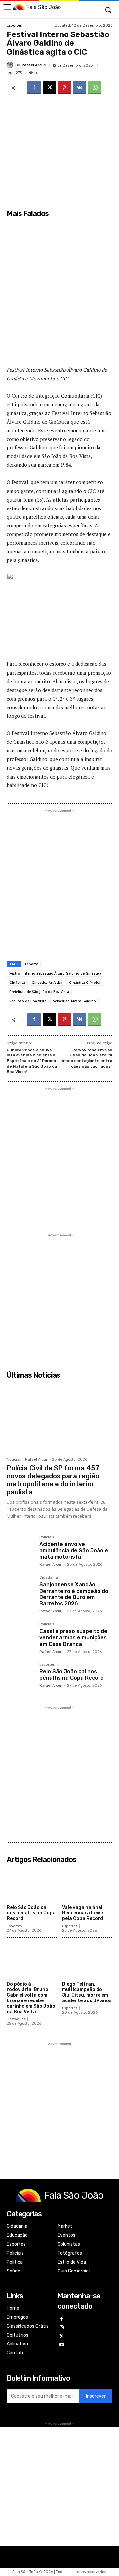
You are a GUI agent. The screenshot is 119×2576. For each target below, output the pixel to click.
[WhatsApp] (95, 88)
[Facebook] (34, 88)
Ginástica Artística (47, 983)
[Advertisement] (59, 292)
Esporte (32, 964)
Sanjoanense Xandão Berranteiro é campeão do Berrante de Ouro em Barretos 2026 (74, 1594)
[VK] (80, 88)
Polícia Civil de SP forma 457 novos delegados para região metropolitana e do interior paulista (53, 1480)
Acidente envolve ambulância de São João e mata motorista (74, 1551)
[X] (49, 88)
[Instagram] (62, 2328)
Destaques (16, 2019)
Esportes (14, 25)
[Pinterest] (64, 88)
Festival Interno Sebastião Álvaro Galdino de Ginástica (55, 973)
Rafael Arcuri (34, 65)
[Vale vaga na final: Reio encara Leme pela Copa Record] (87, 1884)
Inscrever (96, 2396)
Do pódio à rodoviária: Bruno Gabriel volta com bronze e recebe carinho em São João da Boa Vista (31, 1998)
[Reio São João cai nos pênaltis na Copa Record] (20, 1677)
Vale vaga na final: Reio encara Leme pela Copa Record (83, 1913)
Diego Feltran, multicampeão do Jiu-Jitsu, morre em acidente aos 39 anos (87, 1992)
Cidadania (49, 1578)
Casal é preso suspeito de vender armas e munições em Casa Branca (73, 1637)
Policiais (47, 1537)
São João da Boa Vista (28, 1001)
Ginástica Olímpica (85, 983)
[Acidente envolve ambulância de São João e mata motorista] (20, 1549)
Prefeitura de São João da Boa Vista (39, 992)
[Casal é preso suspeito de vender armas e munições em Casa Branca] (20, 1636)
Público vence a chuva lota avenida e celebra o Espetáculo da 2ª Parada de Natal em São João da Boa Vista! (32, 1061)
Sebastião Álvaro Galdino (74, 1001)
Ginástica (17, 983)
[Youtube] (62, 2345)
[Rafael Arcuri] (11, 65)
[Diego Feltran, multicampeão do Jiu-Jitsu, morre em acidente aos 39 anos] (87, 1961)
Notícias (14, 1460)
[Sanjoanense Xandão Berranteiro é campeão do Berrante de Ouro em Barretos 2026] (20, 1589)
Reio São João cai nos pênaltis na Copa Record (72, 1675)
